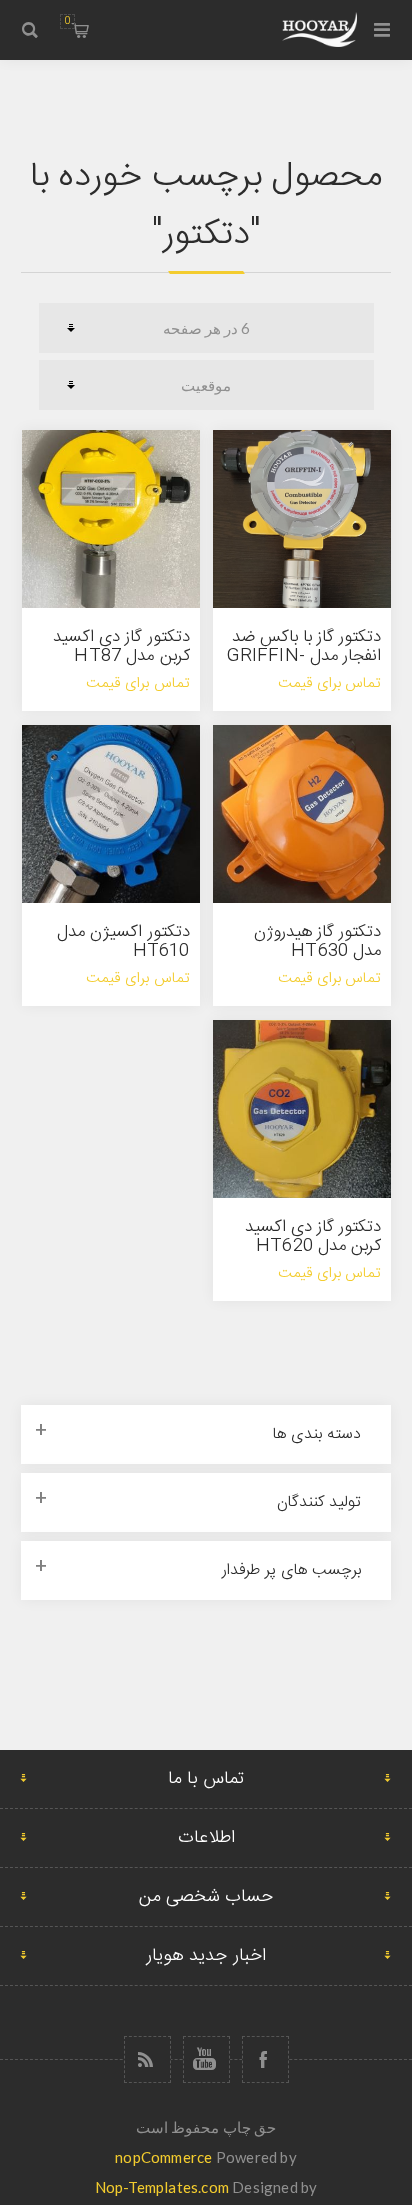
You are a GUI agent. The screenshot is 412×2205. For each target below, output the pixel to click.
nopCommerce (163, 2157)
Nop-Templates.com (162, 2187)
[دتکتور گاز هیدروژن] (302, 814)
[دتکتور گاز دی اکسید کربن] (302, 1109)
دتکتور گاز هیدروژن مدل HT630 (317, 941)
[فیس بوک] (265, 2059)
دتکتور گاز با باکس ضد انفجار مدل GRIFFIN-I (304, 656)
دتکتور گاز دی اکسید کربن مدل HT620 (313, 1236)
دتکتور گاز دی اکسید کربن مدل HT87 (121, 646)
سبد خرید (67, 21)
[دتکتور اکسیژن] (111, 814)
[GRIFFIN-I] (302, 519)
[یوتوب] (206, 2059)
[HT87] (111, 519)
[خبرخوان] (147, 2059)
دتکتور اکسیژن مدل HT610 (123, 941)
